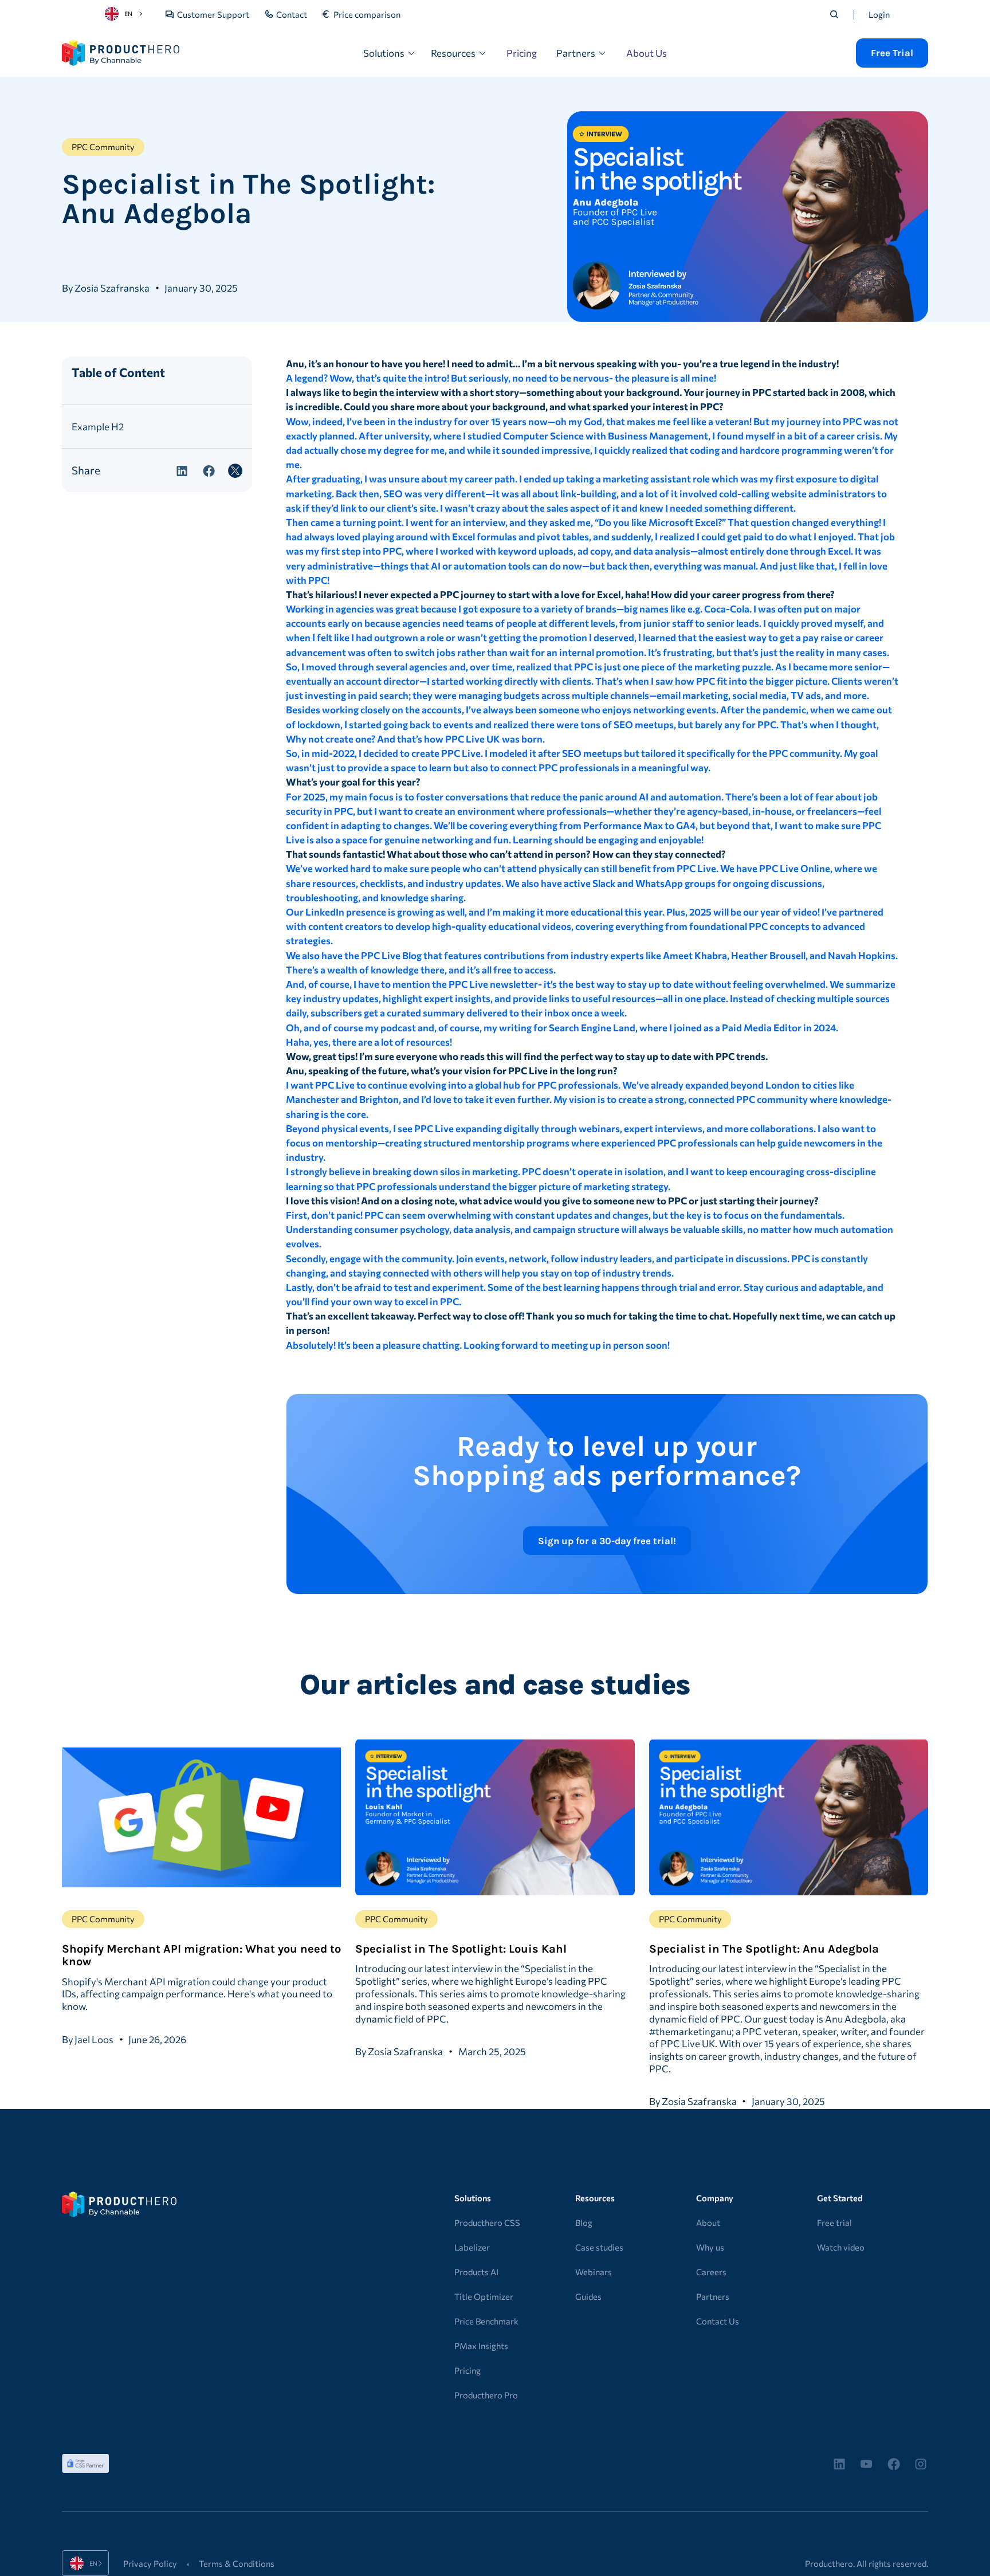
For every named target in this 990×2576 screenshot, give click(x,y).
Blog (584, 2222)
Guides (588, 2296)
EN (128, 13)
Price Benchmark (486, 2321)
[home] (121, 53)
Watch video (841, 2247)
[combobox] (125, 14)
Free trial (834, 2222)
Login (879, 14)
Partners (713, 2296)
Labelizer (472, 2247)
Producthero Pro (486, 2395)
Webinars (594, 2272)
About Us (647, 53)
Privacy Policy (150, 2563)
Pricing (522, 53)
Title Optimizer (484, 2296)
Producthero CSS (487, 2222)
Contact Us (718, 2321)
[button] (390, 53)
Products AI (476, 2272)
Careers (711, 2272)
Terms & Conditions (237, 2563)
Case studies (599, 2247)
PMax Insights (481, 2346)
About (708, 2222)
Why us (710, 2247)
